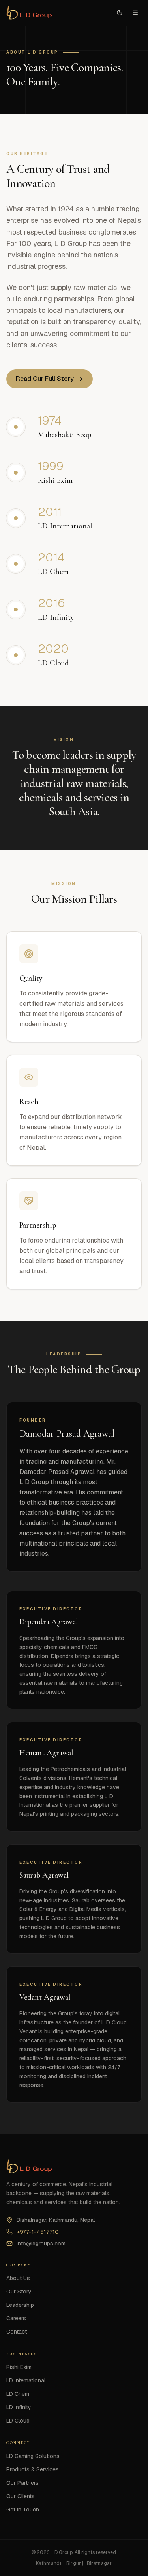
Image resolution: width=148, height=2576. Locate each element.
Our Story (19, 2292)
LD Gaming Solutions (33, 2456)
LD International (26, 2380)
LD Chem (18, 2394)
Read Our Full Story (45, 379)
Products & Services (33, 2469)
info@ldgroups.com (41, 2244)
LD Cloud (18, 2421)
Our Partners (22, 2483)
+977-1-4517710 (38, 2232)
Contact (17, 2332)
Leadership (20, 2305)
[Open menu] (135, 13)
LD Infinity (19, 2407)
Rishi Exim (19, 2367)
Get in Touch (23, 2510)
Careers (16, 2318)
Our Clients (21, 2496)
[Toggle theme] (120, 13)
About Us (18, 2278)
